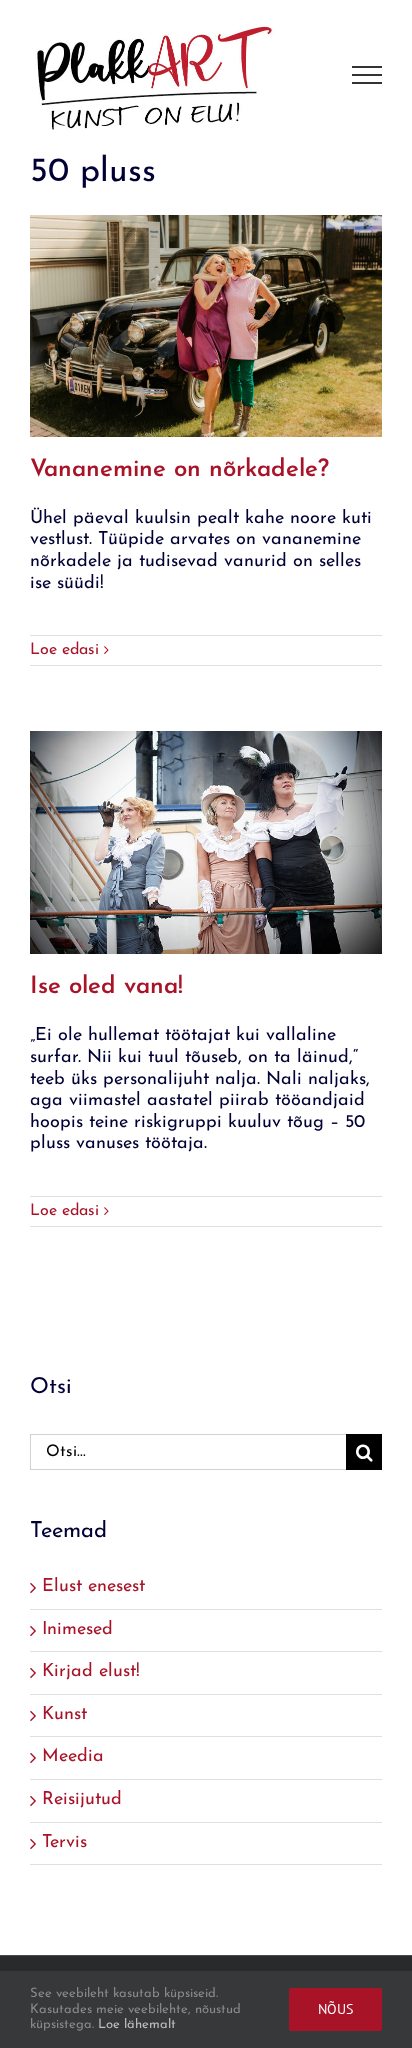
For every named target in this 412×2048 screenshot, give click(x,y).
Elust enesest (93, 1587)
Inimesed (77, 1630)
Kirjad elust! (91, 1672)
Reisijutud (82, 1800)
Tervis (64, 1843)
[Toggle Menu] (367, 75)
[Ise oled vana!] (206, 842)
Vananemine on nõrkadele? (179, 470)
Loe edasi (64, 650)
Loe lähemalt (137, 2024)
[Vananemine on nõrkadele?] (206, 326)
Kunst (64, 1715)
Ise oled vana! (106, 987)
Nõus (335, 2009)
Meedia (73, 1757)
